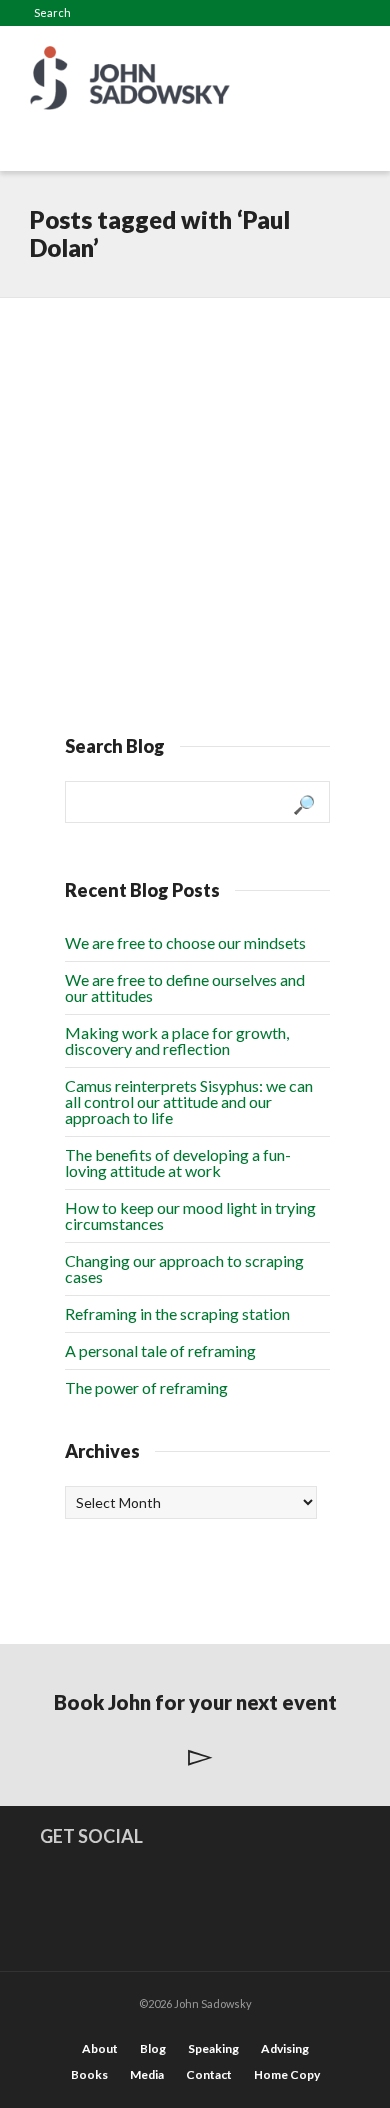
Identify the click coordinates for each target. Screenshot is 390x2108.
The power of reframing (146, 1387)
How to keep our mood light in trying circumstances (190, 1215)
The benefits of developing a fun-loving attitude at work (178, 1162)
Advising (285, 2048)
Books (89, 2074)
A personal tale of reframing (160, 1350)
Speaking (213, 2048)
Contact (209, 2074)
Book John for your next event (195, 1702)
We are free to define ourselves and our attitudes (185, 987)
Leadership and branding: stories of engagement (173, 376)
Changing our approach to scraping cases (184, 1268)
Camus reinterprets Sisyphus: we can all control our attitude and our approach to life (189, 1101)
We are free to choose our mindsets (185, 942)
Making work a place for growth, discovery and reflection (177, 1040)
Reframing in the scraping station (177, 1313)
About (100, 2048)
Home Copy (287, 2074)
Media (147, 2074)
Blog (153, 2048)
